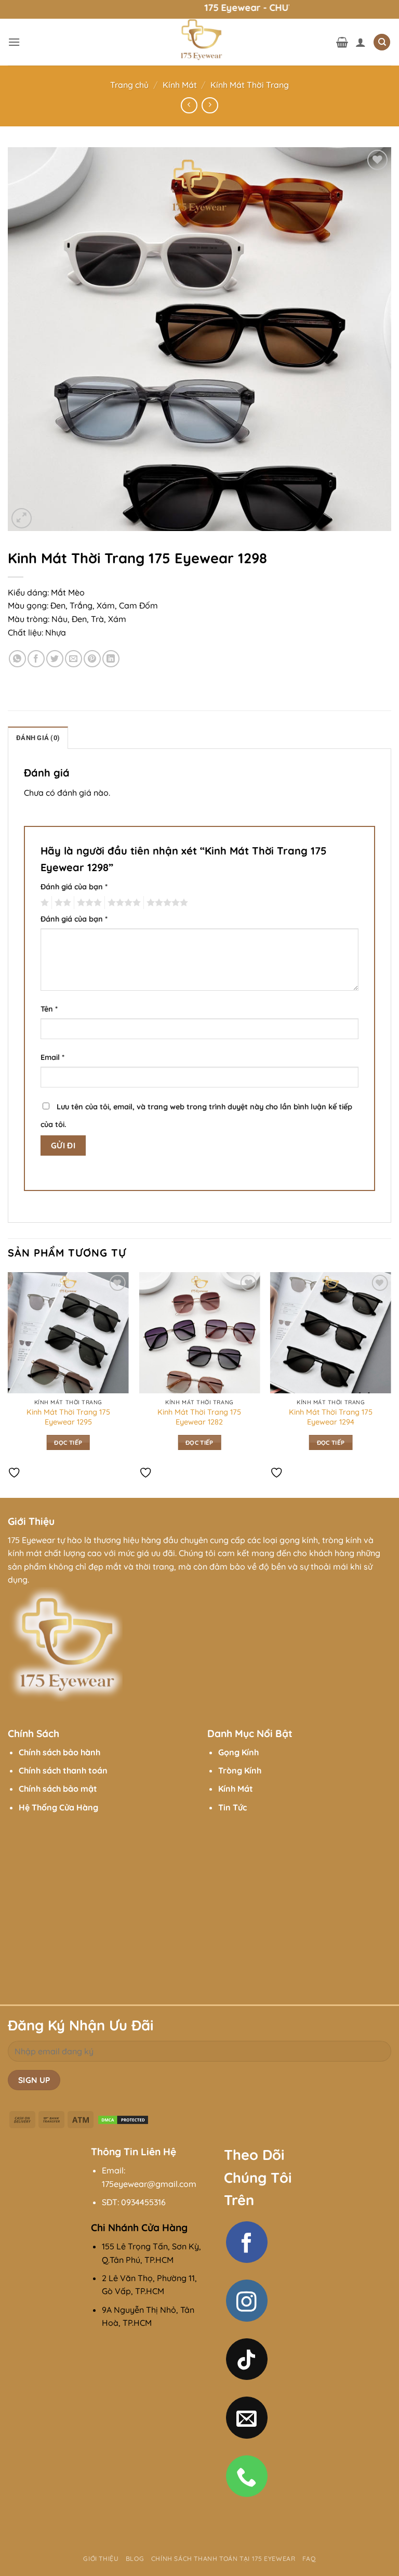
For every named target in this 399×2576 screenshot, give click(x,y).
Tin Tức (232, 1807)
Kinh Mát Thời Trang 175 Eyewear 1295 (68, 1417)
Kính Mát (180, 85)
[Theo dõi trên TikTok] (247, 2359)
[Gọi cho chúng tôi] (247, 2476)
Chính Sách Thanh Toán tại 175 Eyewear (223, 2559)
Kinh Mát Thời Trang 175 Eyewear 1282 (199, 1417)
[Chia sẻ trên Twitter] (55, 659)
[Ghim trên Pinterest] (92, 659)
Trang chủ (129, 85)
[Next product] (189, 105)
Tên (49, 1009)
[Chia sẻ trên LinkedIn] (111, 659)
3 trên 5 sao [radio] (88, 903)
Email (52, 1057)
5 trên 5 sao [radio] (166, 903)
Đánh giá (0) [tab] (38, 738)
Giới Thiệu (101, 2559)
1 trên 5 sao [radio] (43, 903)
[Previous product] (210, 105)
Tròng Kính (240, 1770)
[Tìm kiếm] (382, 42)
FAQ (309, 2559)
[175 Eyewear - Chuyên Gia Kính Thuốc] (199, 42)
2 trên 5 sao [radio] (61, 903)
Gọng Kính (238, 1752)
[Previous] (8, 1384)
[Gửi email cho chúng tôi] (247, 2417)
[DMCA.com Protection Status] (123, 2119)
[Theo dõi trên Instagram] (247, 2300)
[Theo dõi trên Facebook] (247, 2242)
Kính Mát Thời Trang (250, 85)
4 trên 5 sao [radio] (123, 903)
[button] (14, 42)
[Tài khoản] (361, 42)
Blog (135, 2559)
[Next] (391, 1384)
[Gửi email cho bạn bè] (74, 659)
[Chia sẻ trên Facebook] (36, 659)
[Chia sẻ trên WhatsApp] (17, 659)
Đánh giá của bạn (74, 887)
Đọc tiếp (68, 1442)
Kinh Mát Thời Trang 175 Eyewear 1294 (331, 1417)
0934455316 (143, 2202)
